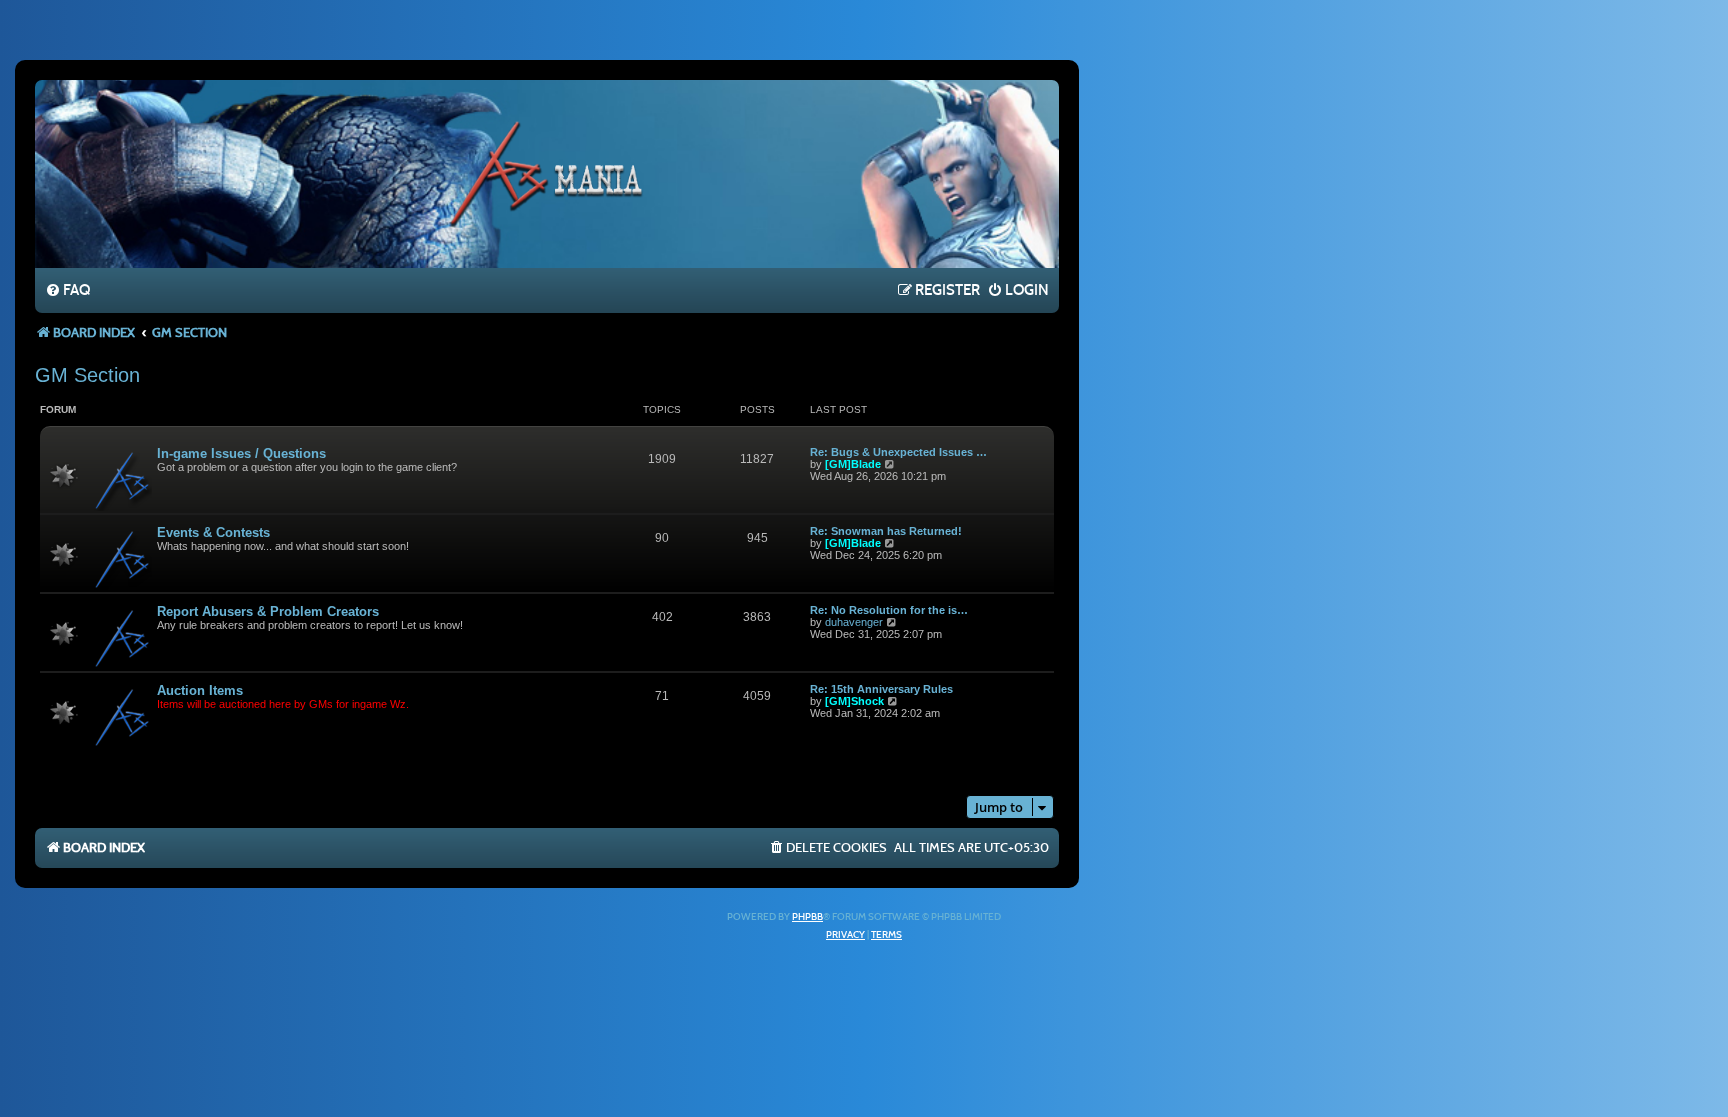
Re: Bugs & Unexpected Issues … (898, 452)
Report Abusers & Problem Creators (268, 611)
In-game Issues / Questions (241, 453)
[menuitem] (67, 291)
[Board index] (547, 173)
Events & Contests (213, 532)
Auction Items (200, 690)
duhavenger (854, 622)
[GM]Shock (854, 701)
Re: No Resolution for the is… (889, 610)
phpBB (807, 917)
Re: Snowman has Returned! (886, 531)
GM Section (87, 375)
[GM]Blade (853, 464)
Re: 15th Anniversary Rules (881, 689)
